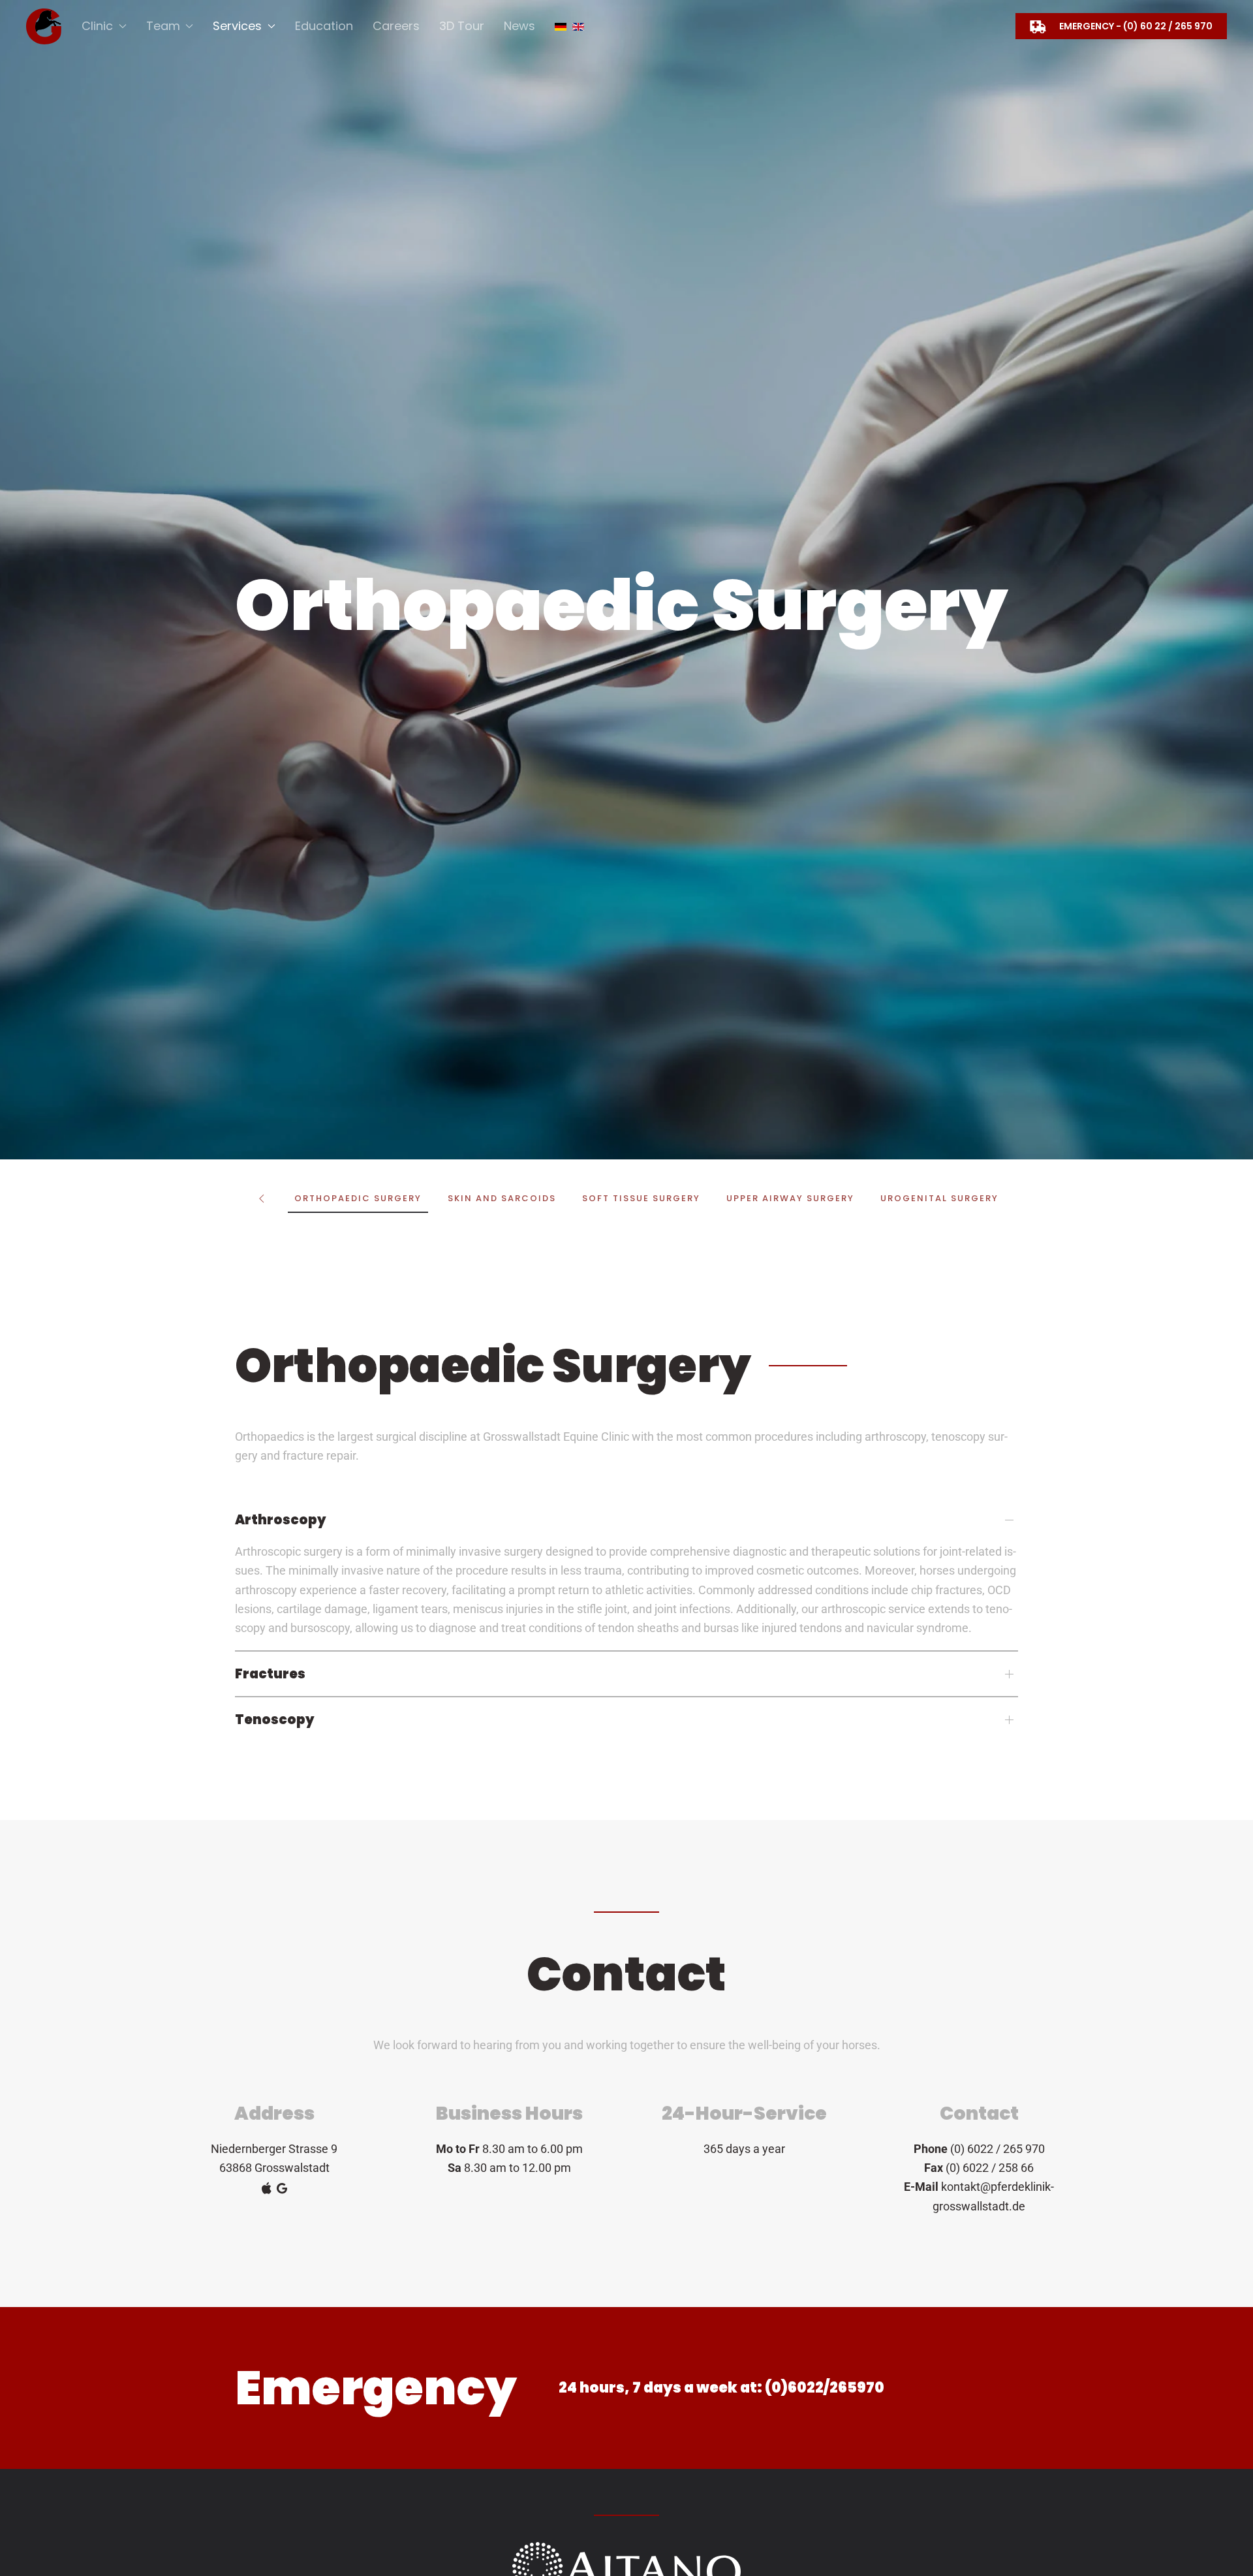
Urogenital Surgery (939, 1198)
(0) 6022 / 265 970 (998, 2149)
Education (324, 26)
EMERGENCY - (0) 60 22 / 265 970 (1136, 26)
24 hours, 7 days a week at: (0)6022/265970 (721, 2388)
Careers (396, 26)
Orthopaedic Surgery (358, 1198)
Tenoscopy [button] (275, 1720)
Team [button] (163, 26)
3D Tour (462, 26)
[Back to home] (44, 26)
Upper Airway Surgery (790, 1198)
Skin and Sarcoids (502, 1198)
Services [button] (237, 26)
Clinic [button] (97, 26)
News (519, 26)
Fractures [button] (270, 1674)
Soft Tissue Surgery (641, 1198)
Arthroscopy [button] (281, 1520)
